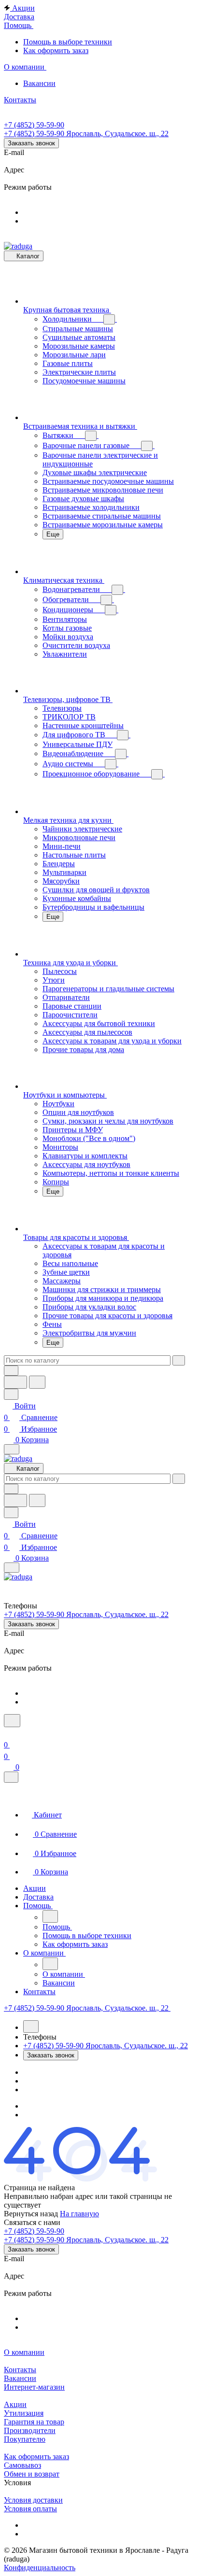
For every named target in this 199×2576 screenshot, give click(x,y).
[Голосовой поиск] (15, 1382)
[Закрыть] (11, 1777)
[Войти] (8, 1733)
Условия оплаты (30, 2509)
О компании (24, 2352)
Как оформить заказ (36, 2456)
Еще (53, 534)
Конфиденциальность (40, 2568)
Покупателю (25, 2439)
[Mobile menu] (12, 1568)
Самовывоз (22, 2465)
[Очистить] (179, 1360)
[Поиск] (12, 1721)
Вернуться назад (31, 2214)
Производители (30, 2430)
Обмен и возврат (32, 2474)
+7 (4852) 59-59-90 (34, 125)
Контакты (20, 2370)
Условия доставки (33, 2500)
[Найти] (37, 1382)
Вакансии (20, 2378)
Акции (15, 2404)
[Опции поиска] (11, 1371)
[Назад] (50, 1916)
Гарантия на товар (34, 2422)
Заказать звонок (31, 143)
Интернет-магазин (34, 2387)
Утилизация (24, 2413)
